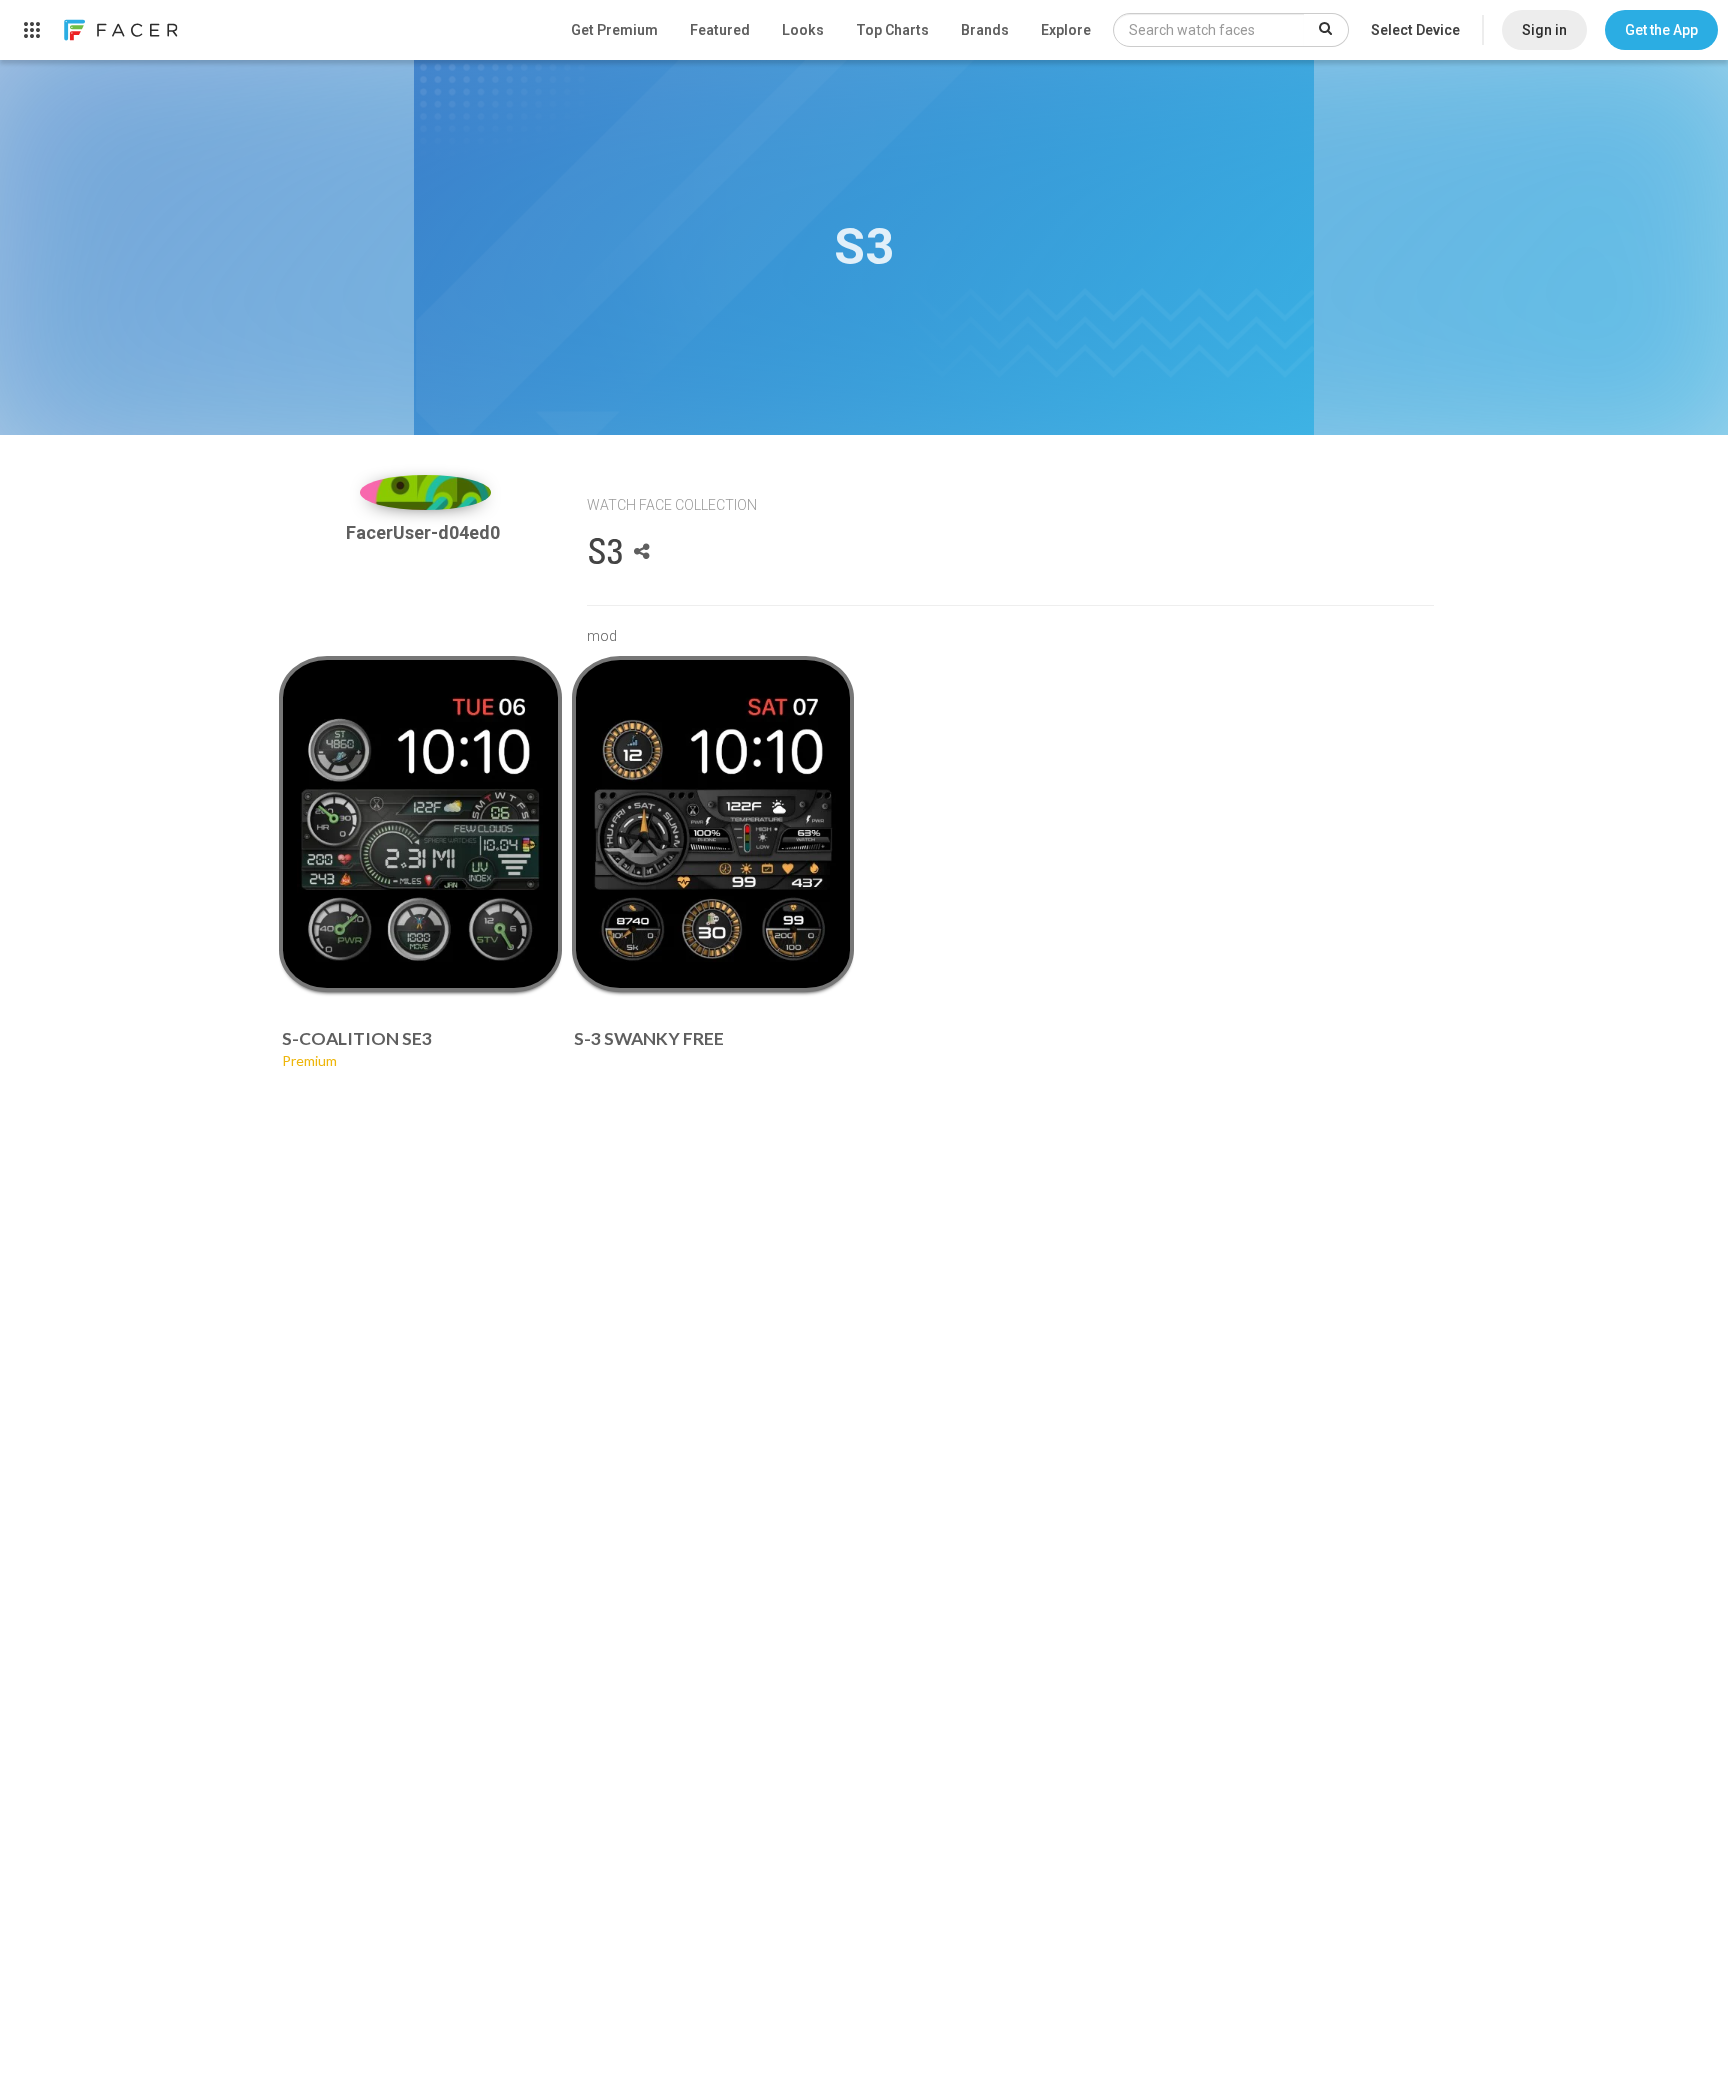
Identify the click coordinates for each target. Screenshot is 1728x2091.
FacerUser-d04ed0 (425, 532)
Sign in (1544, 30)
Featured (720, 30)
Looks (803, 30)
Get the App (1661, 30)
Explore (1066, 30)
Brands (985, 30)
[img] (425, 492)
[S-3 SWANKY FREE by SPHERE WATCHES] (713, 824)
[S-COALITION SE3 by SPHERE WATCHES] (420, 824)
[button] (1661, 30)
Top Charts (892, 30)
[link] (120, 30)
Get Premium (614, 30)
